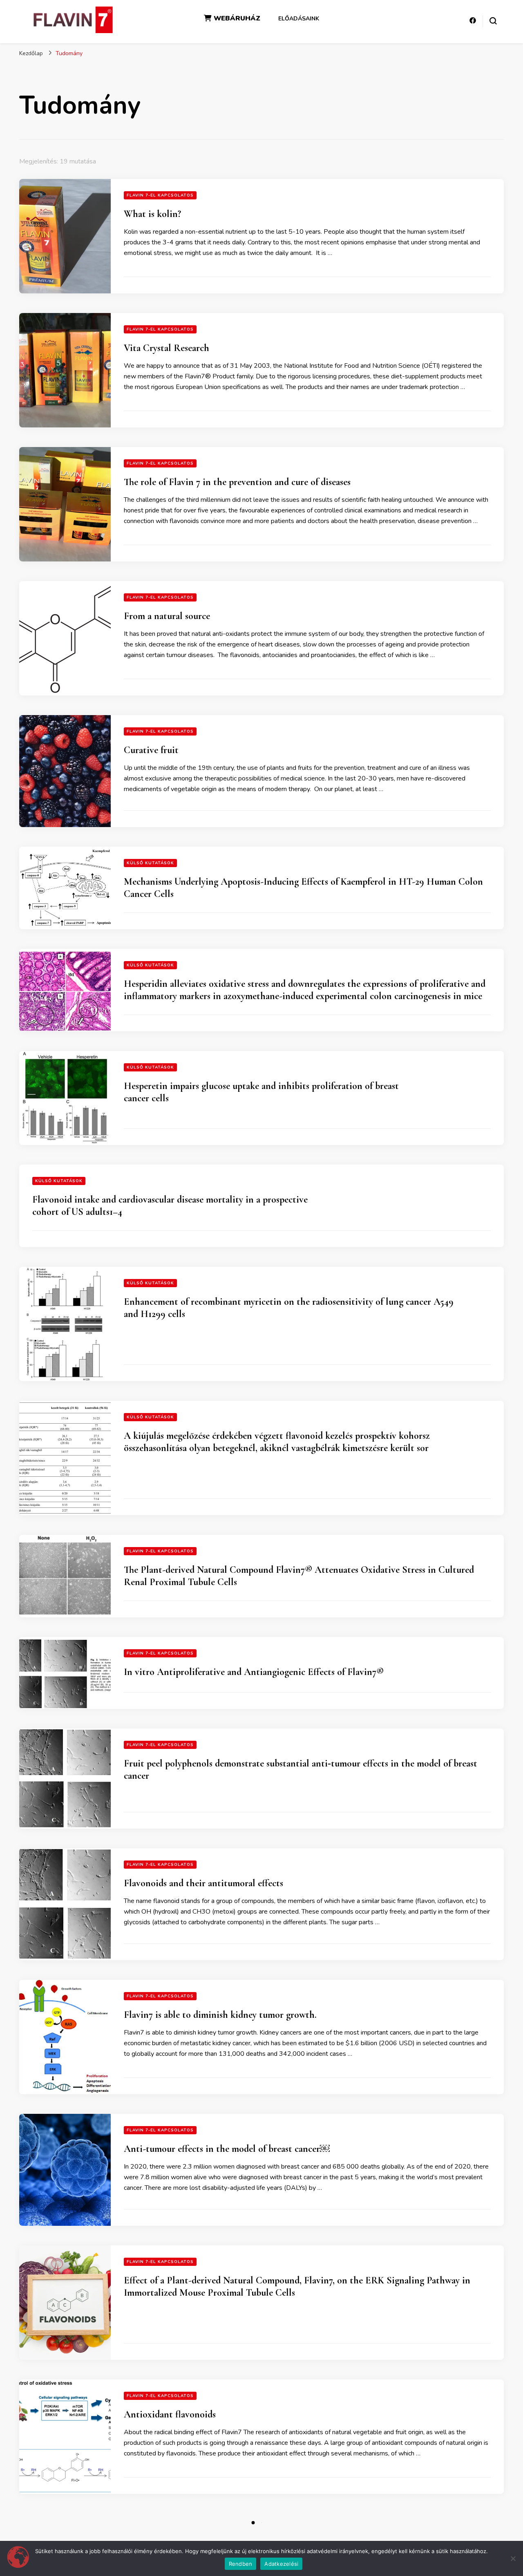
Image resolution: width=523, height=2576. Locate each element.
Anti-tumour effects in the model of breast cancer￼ (227, 2149)
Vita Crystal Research (167, 348)
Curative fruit (151, 750)
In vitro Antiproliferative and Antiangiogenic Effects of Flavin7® (254, 1672)
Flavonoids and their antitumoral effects (203, 1883)
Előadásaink (299, 19)
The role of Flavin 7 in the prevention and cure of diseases (237, 482)
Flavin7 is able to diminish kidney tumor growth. (220, 2015)
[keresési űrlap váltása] (493, 21)
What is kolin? (152, 214)
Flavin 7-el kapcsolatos (160, 195)
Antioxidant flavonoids (170, 2414)
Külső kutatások (150, 863)
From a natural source (167, 616)
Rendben (241, 2564)
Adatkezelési (281, 2564)
